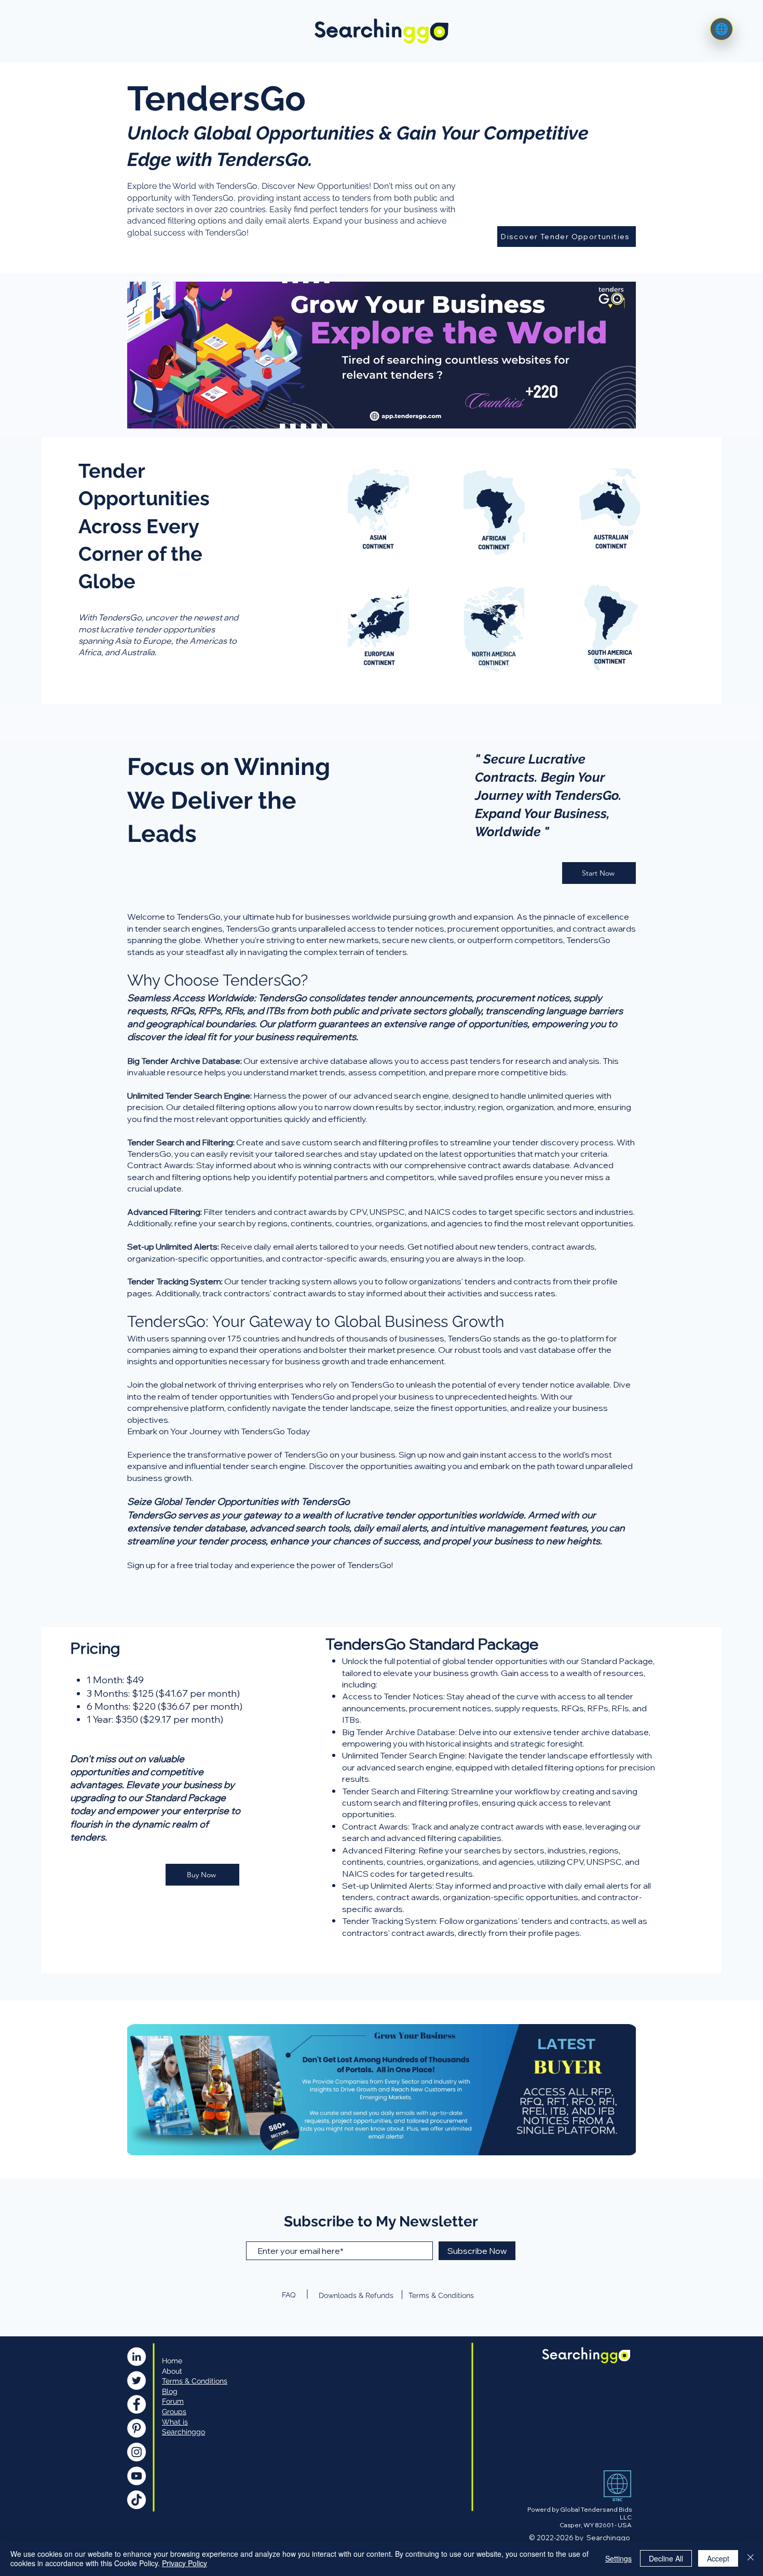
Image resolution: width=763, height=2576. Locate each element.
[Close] (751, 2558)
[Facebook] (137, 2404)
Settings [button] (618, 2558)
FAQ (289, 2295)
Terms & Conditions (441, 2295)
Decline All (666, 2558)
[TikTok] (137, 2500)
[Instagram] (137, 2452)
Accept (718, 2558)
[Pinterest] (137, 2428)
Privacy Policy (185, 2563)
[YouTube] (137, 2476)
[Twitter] (137, 2380)
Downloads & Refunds (356, 2295)
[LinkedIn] (137, 2357)
